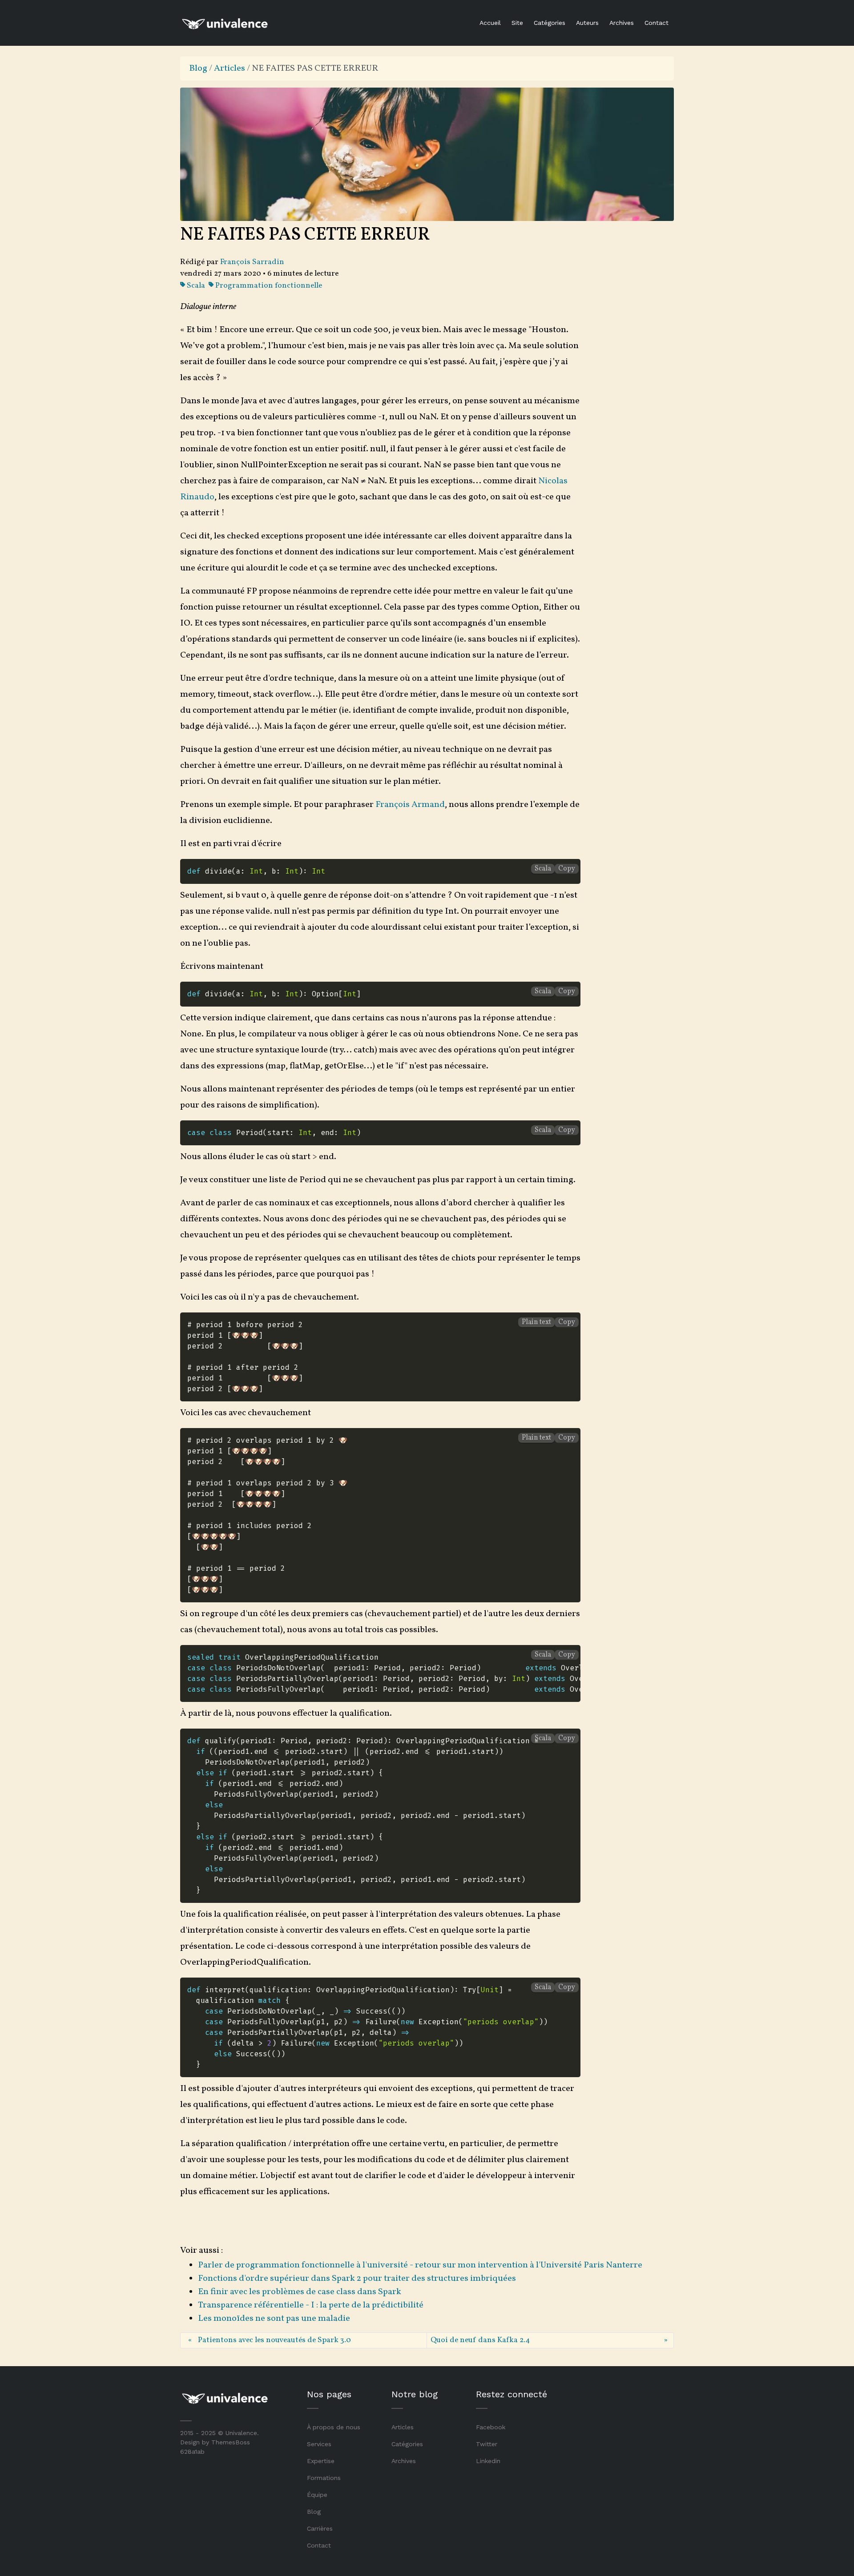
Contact (657, 23)
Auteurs (587, 23)
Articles (230, 68)
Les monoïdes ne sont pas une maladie (274, 2319)
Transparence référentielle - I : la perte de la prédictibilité (311, 2305)
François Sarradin (252, 262)
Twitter (487, 2444)
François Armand (410, 805)
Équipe (317, 2495)
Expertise (321, 2461)
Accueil (490, 23)
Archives (622, 23)
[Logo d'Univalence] (225, 23)
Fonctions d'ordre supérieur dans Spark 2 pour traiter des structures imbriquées (357, 2279)
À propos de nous (334, 2427)
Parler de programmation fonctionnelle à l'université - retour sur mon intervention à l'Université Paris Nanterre (420, 2265)
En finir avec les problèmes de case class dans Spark (300, 2292)
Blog (198, 68)
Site (517, 23)
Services (319, 2444)
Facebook (491, 2427)
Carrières (320, 2528)
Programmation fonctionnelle (268, 286)
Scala (195, 286)
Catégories (550, 23)
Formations (324, 2478)
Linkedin (488, 2461)
